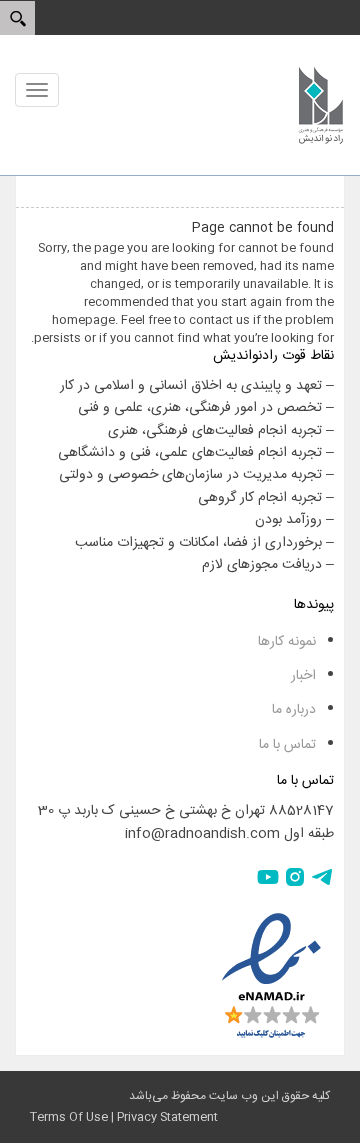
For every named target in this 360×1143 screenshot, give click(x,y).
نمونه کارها (287, 642)
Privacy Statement (167, 1117)
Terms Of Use (69, 1117)
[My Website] (321, 105)
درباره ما (294, 710)
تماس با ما (287, 745)
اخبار (303, 676)
